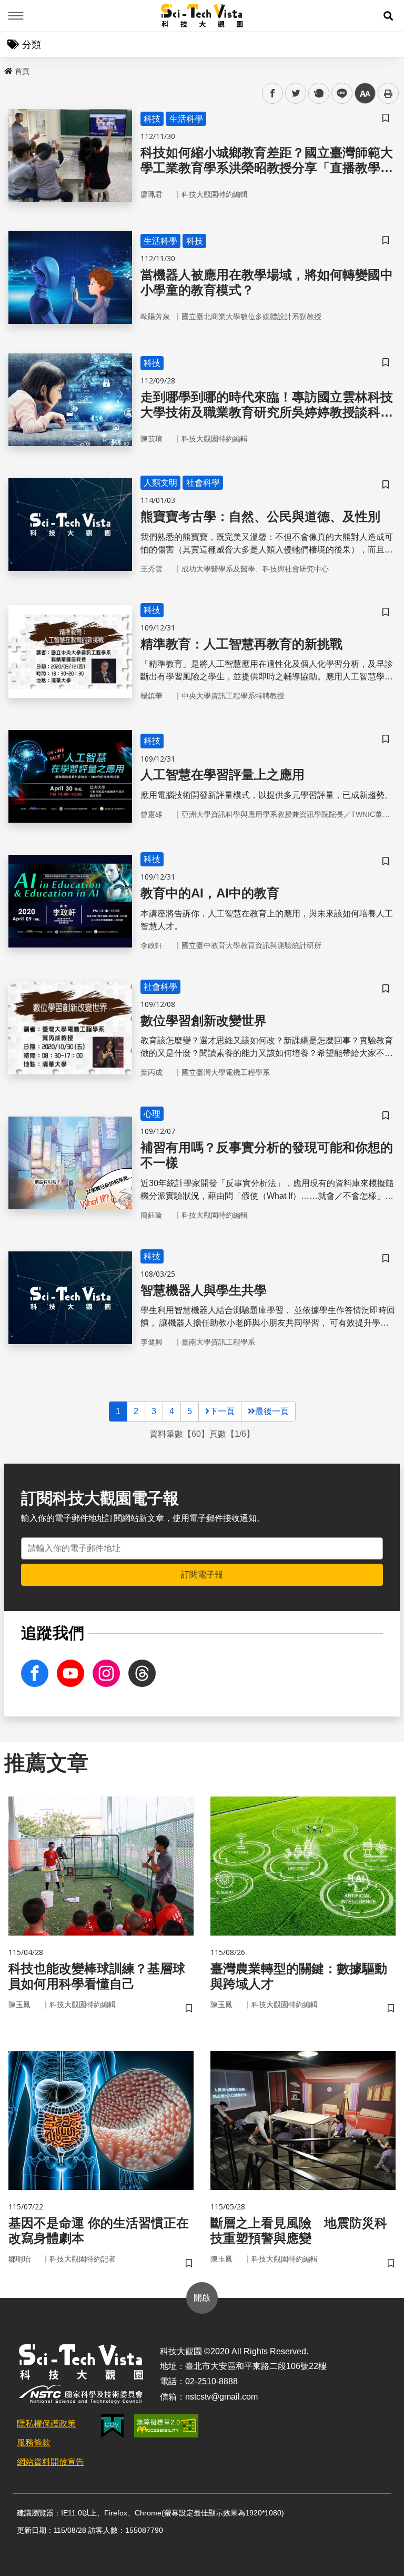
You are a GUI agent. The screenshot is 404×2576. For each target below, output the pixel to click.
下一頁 (222, 1411)
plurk (318, 93)
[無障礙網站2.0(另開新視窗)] (166, 2426)
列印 (388, 93)
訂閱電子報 (202, 1575)
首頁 (22, 71)
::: (7, 69)
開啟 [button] (202, 2298)
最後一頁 (272, 1411)
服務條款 (34, 2442)
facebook (273, 93)
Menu (16, 16)
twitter (296, 93)
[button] (388, 16)
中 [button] (365, 93)
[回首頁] (202, 16)
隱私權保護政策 (46, 2424)
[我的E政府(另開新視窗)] (112, 2426)
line (339, 93)
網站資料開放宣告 (50, 2462)
